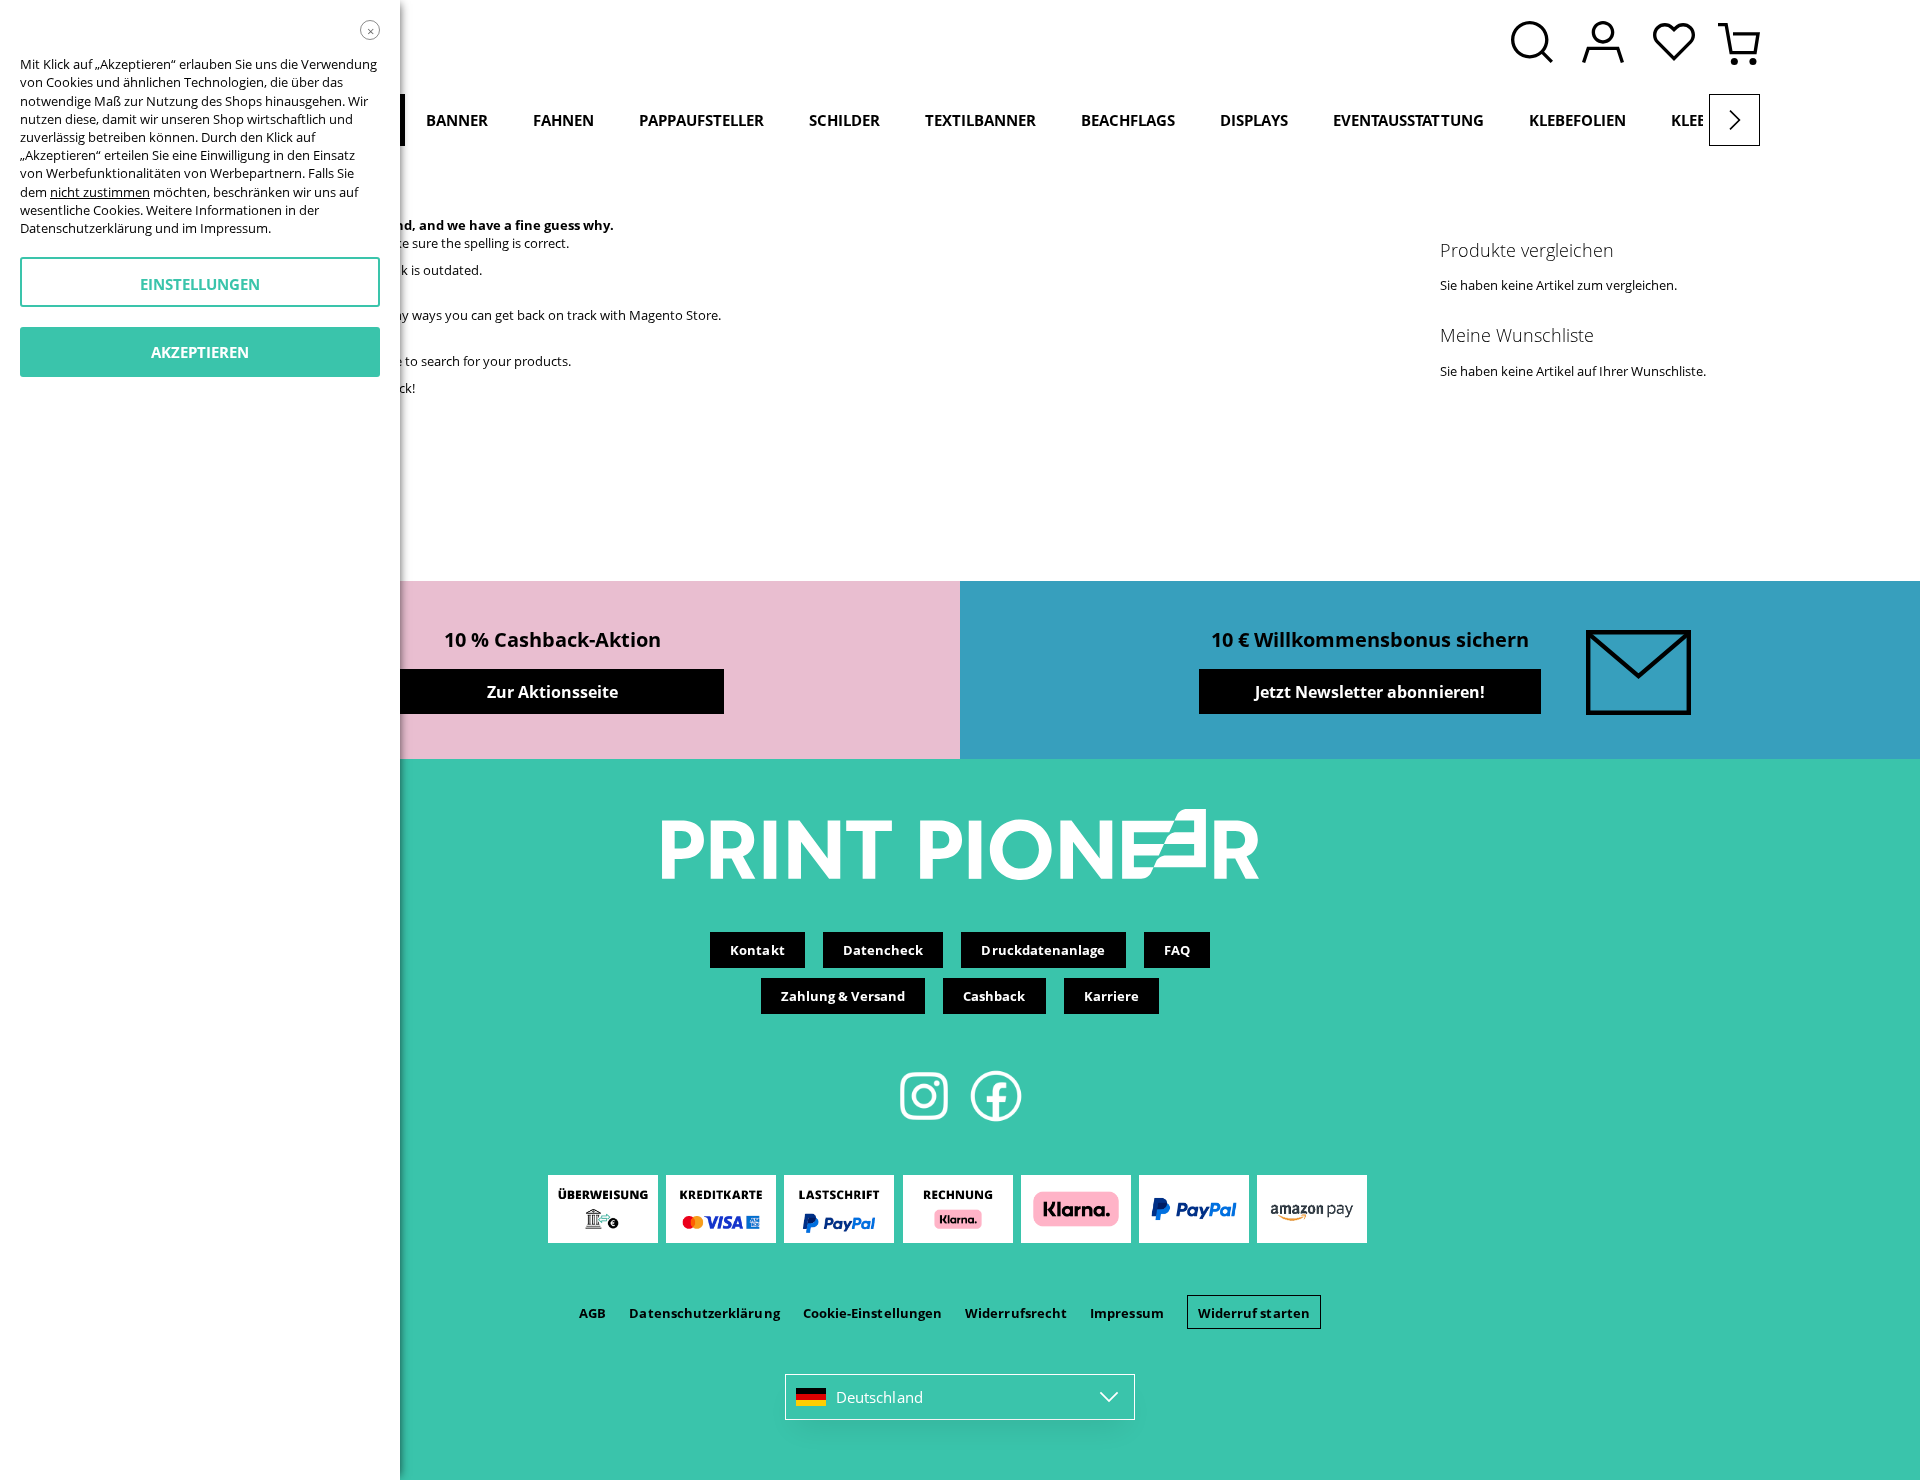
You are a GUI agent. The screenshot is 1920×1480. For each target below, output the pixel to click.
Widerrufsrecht (1016, 1313)
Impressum (1127, 1313)
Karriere (1112, 996)
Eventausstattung (1408, 120)
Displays (1254, 120)
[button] (1679, 44)
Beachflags (1128, 120)
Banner (457, 120)
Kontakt (757, 950)
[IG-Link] (925, 1118)
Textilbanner (980, 120)
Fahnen (563, 120)
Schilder (844, 120)
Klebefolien (1577, 120)
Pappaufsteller (701, 120)
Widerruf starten (1254, 1313)
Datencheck (883, 950)
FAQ (1177, 950)
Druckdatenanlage (1043, 950)
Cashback (994, 996)
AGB (592, 1313)
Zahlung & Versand (843, 996)
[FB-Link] (996, 1118)
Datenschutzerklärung (704, 1313)
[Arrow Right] (1734, 120)
